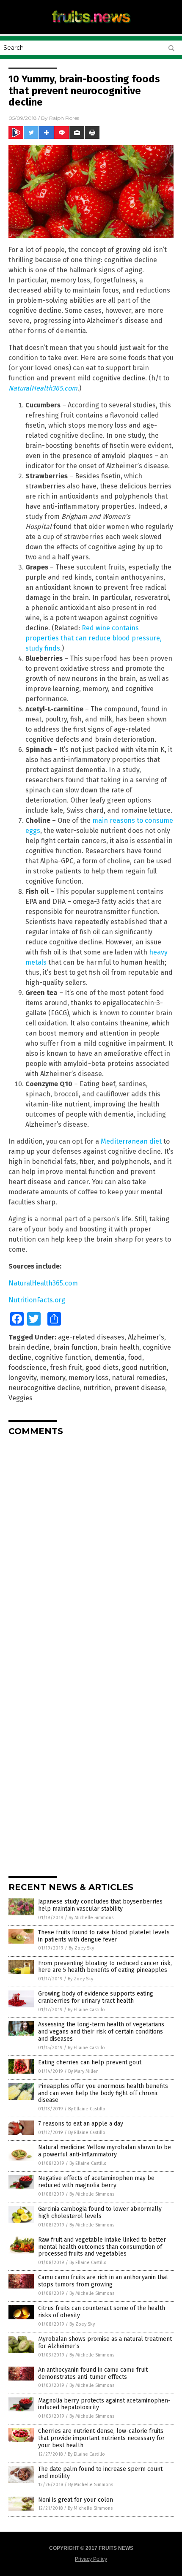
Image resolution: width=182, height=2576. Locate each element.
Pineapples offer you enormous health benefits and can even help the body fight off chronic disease (103, 2093)
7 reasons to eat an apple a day (81, 2124)
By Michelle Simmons (91, 1918)
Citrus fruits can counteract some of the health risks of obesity (102, 2312)
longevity (22, 1378)
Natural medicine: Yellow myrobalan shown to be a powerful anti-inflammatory (105, 2151)
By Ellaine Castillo (86, 2010)
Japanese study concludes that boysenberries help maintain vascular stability (100, 1905)
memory (52, 1378)
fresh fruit (66, 1368)
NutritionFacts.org (37, 1300)
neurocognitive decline (44, 1388)
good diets (102, 1368)
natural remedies (139, 1378)
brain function (75, 1347)
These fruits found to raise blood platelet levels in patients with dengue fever (104, 1936)
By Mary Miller (83, 2071)
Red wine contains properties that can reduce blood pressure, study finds (94, 638)
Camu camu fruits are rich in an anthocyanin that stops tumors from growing (103, 2281)
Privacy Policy (91, 2559)
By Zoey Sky (81, 1948)
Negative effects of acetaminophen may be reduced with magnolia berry (96, 2182)
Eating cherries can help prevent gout (90, 2062)
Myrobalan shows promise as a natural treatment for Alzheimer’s (105, 2343)
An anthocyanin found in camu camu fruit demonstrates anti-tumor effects (93, 2373)
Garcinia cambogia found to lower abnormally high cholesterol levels (100, 2213)
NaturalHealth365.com (43, 388)
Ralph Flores (64, 118)
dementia (109, 1357)
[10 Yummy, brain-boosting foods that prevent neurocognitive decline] (91, 25)
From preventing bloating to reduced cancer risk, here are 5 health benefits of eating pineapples (105, 1967)
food (135, 1357)
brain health (120, 1347)
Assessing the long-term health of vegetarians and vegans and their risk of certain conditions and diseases (101, 2032)
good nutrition (144, 1368)
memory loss (88, 1378)
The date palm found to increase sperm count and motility (100, 2473)
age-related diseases (91, 1337)
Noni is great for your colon (76, 2500)
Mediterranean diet (131, 1141)
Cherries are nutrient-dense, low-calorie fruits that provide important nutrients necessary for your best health (101, 2438)
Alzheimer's (146, 1337)
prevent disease (140, 1388)
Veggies (21, 1398)
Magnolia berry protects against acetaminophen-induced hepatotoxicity (104, 2404)
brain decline (29, 1347)
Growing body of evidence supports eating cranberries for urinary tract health (96, 1997)
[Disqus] (91, 1548)
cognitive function (63, 1357)
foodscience (28, 1368)
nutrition (97, 1388)
